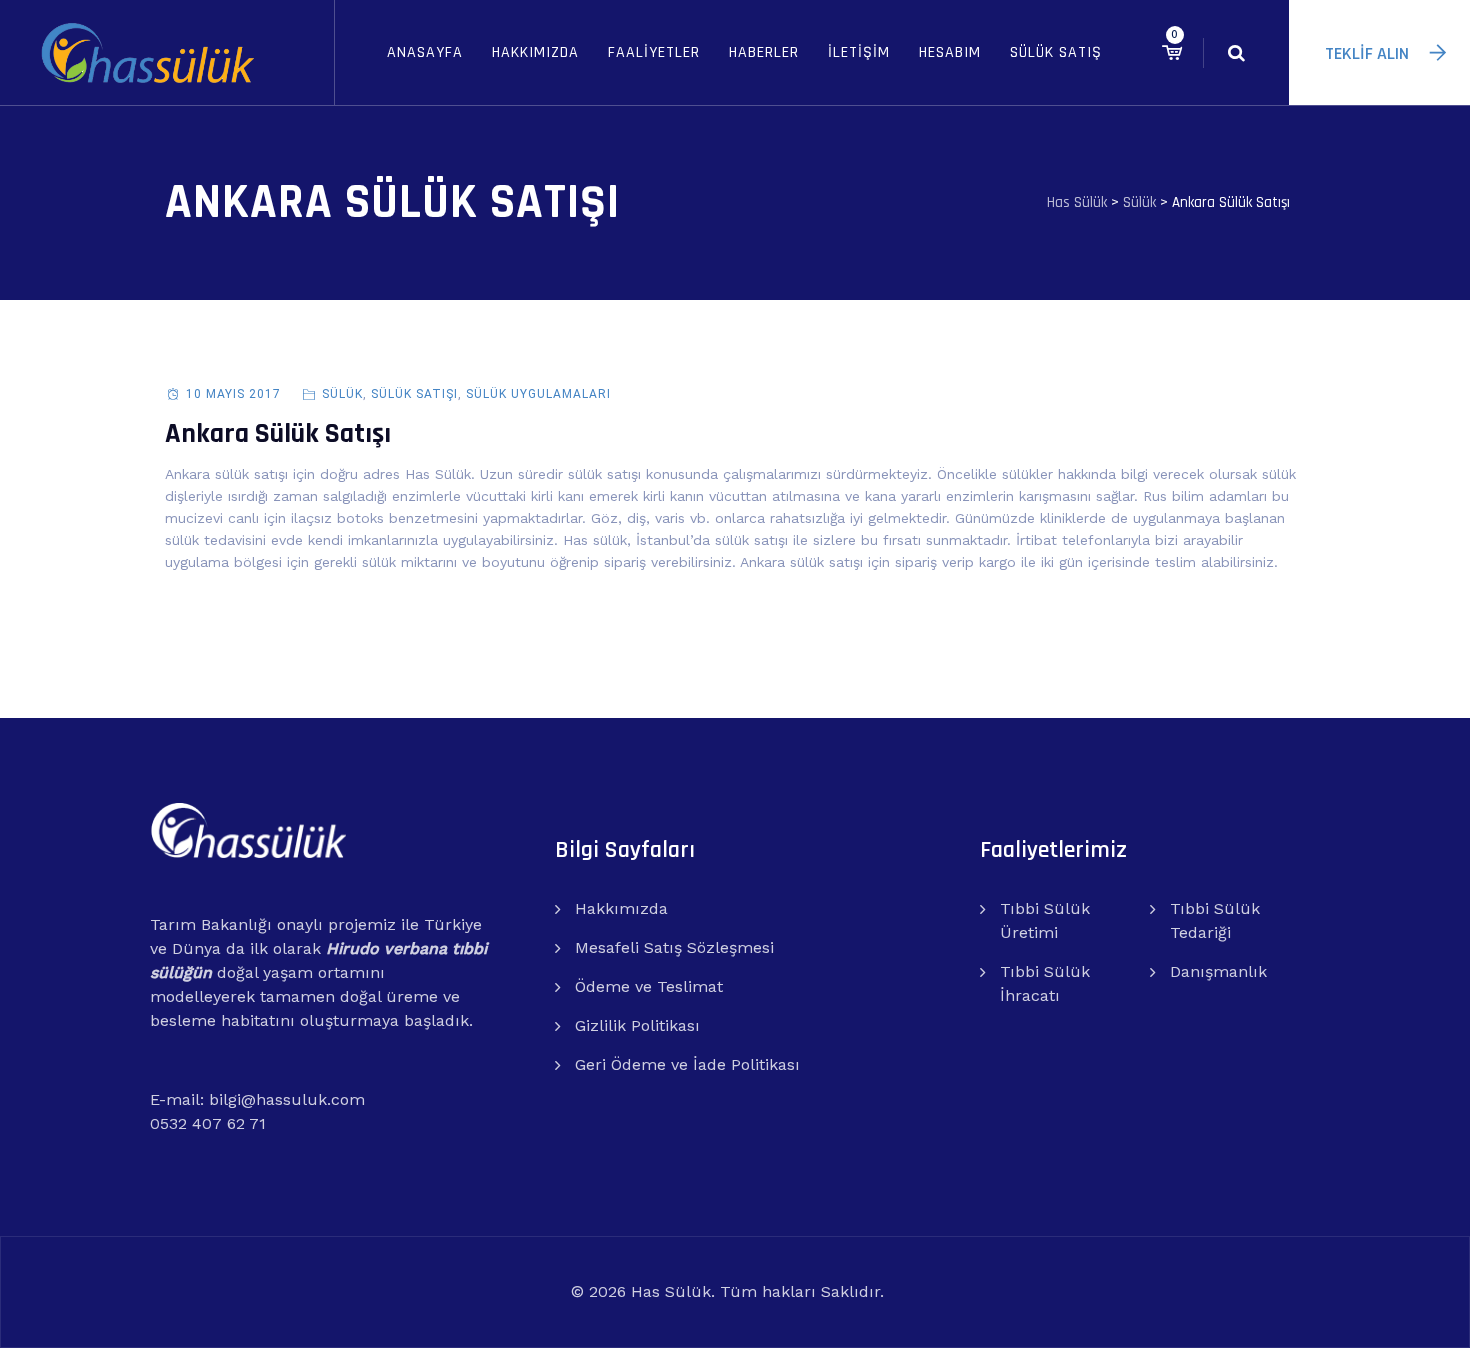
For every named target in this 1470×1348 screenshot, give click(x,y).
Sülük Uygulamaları (538, 394)
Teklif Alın (1367, 53)
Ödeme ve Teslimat (649, 986)
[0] (1171, 52)
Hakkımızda (535, 52)
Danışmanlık (1218, 971)
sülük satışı (414, 394)
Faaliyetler (654, 52)
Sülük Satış (1056, 52)
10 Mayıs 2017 (233, 394)
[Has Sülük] (147, 52)
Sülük (342, 394)
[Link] (1236, 52)
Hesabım (950, 52)
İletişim (859, 52)
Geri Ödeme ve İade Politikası (687, 1064)
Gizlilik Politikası (637, 1025)
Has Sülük (671, 1291)
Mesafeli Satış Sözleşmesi (674, 947)
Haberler (764, 52)
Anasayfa (425, 52)
